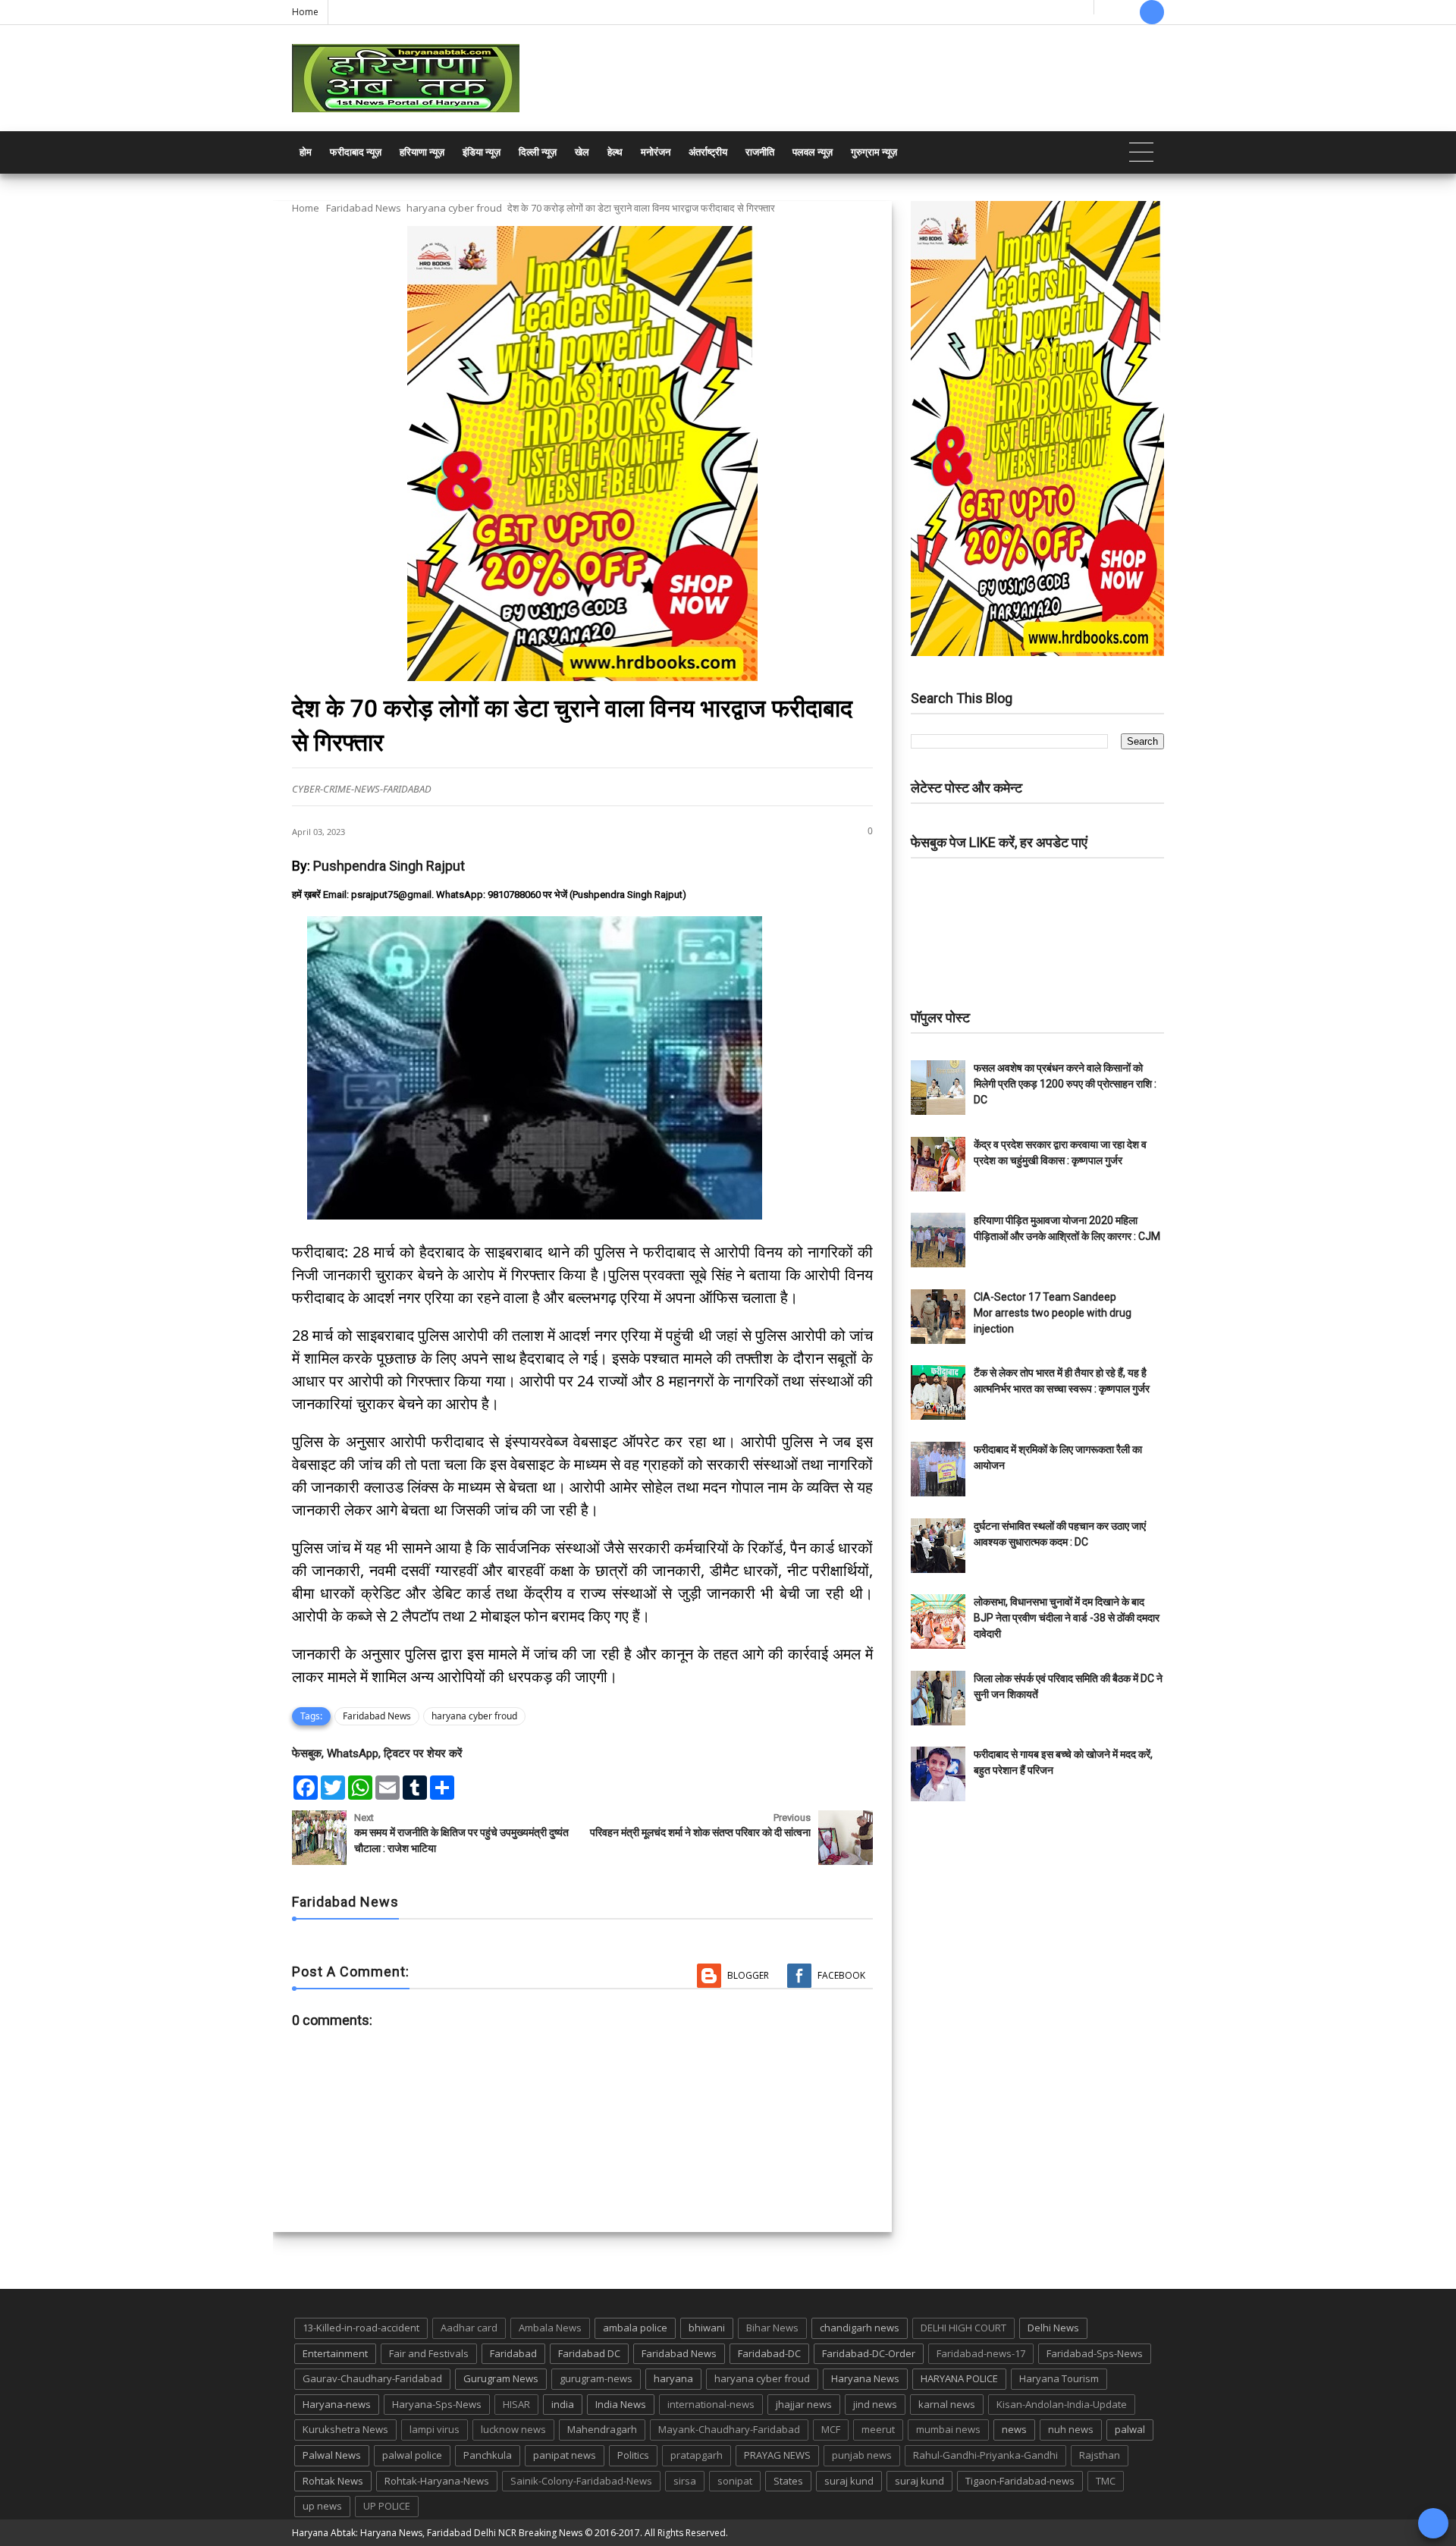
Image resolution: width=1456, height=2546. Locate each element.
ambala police (635, 2328)
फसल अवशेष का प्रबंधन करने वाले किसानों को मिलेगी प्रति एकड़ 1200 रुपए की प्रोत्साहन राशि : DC (1065, 1084)
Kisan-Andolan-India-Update (1062, 2404)
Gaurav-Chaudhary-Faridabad (372, 2378)
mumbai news (948, 2429)
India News (621, 2404)
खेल (582, 152)
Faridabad (513, 2353)
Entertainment (335, 2353)
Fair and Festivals (429, 2353)
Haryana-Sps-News (437, 2404)
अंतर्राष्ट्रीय (708, 152)
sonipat (735, 2481)
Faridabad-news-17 (981, 2353)
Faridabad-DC (769, 2353)
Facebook (841, 1975)
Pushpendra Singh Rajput (389, 866)
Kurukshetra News (345, 2429)
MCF (831, 2429)
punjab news (862, 2455)
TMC (1106, 2481)
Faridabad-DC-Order (869, 2353)
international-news (711, 2404)
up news (322, 2506)
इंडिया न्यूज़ (482, 152)
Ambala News (550, 2328)
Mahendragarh (602, 2429)
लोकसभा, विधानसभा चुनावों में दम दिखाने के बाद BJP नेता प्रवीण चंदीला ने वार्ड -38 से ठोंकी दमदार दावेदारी (1067, 1618)
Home (305, 12)
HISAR (516, 2404)
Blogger (748, 1975)
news (1014, 2429)
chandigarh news (860, 2328)
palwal (1130, 2429)
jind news (875, 2404)
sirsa (685, 2481)
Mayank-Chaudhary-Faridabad (729, 2429)
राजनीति (760, 152)
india (563, 2404)
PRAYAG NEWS (777, 2455)
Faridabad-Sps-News (1095, 2353)
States (788, 2481)
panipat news (565, 2455)
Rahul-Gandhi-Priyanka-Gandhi (985, 2455)
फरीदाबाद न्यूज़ (356, 152)
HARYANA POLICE (959, 2378)
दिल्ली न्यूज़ (538, 152)
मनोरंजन (656, 152)
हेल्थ (615, 152)
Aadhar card (469, 2328)
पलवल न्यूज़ (813, 152)
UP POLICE (387, 2506)
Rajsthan (1100, 2455)
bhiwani (707, 2328)
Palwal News (332, 2455)
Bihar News (772, 2328)
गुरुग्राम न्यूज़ (874, 152)
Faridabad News (364, 208)
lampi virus (435, 2429)
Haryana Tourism (1059, 2378)
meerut (878, 2429)
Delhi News (1053, 2328)
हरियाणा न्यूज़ (422, 152)
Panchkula (488, 2455)
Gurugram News (501, 2378)
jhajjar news (804, 2404)
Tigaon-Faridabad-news (1020, 2481)
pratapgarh (697, 2455)
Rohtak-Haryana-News (437, 2481)
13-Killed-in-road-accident (361, 2328)
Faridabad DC (589, 2353)
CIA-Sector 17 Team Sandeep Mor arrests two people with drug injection (1053, 1313)
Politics (633, 2455)
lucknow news (513, 2429)
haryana (673, 2378)
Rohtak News (333, 2481)
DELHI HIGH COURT (963, 2328)
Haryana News (865, 2378)
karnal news (947, 2404)
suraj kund (849, 2481)
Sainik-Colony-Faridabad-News (581, 2481)
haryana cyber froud (454, 208)
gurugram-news (596, 2378)
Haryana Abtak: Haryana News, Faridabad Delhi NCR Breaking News (437, 2533)
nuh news (1071, 2429)
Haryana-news (337, 2404)
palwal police (412, 2455)
